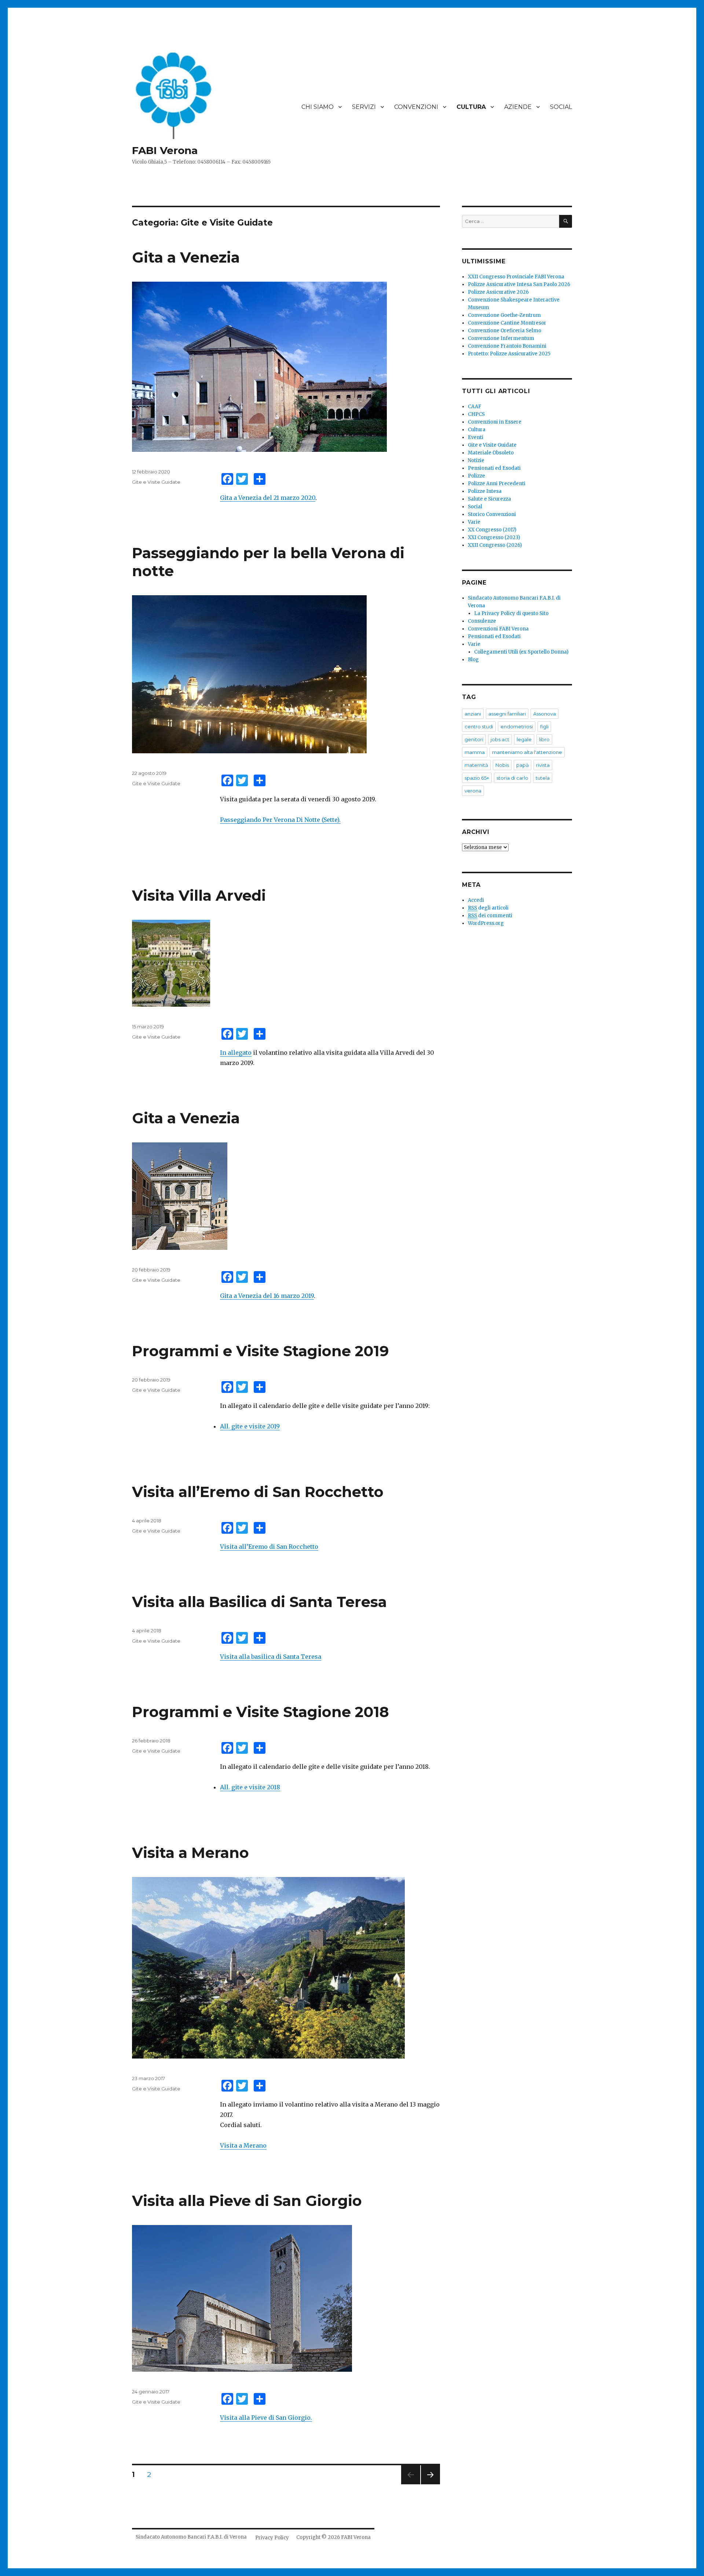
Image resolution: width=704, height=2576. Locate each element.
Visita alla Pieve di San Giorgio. (266, 2418)
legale (524, 739)
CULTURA (471, 107)
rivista (543, 765)
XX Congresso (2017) (492, 530)
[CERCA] (566, 221)
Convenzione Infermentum (501, 338)
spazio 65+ (477, 778)
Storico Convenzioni (492, 514)
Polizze (476, 476)
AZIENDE (518, 107)
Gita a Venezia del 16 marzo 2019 (267, 1296)
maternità (476, 765)
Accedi (476, 900)
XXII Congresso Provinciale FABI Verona (516, 277)
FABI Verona (165, 150)
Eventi (476, 437)
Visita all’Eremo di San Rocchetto (258, 1492)
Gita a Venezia (186, 257)
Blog (473, 660)
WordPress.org (486, 923)
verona (473, 791)
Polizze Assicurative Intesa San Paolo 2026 (519, 284)
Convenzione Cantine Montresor (507, 323)
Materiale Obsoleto (491, 453)
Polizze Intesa (485, 491)
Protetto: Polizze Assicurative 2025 (509, 354)
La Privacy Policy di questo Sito (511, 613)
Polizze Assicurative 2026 (498, 292)
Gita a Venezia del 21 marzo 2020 (268, 498)
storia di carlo (512, 778)
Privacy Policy (272, 2538)
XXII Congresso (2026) (495, 545)
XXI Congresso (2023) (494, 537)
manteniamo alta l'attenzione (527, 752)
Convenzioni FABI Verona (498, 629)
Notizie (476, 460)
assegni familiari (507, 714)
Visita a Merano (190, 1853)
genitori (474, 739)
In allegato (236, 1053)
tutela (543, 778)
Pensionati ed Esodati (494, 468)
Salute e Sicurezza (489, 499)
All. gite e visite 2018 (250, 1787)
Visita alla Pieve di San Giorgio (247, 2201)
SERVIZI (364, 107)
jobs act (500, 739)
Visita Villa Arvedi (199, 895)
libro (544, 739)
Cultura (477, 430)
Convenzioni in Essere (495, 422)
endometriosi (517, 727)
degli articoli (488, 908)
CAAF (475, 407)
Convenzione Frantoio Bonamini (507, 346)
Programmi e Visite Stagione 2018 (261, 1712)
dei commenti (490, 916)
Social (475, 507)
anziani (473, 714)
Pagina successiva (430, 2484)
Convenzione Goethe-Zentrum (504, 315)
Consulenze (482, 621)
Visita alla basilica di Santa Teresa (271, 1657)
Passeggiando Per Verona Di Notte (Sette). (280, 820)
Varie (474, 522)
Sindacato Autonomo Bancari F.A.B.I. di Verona (191, 2537)
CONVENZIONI (416, 107)
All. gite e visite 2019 (250, 1426)
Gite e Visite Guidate (156, 482)
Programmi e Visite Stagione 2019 (261, 1351)
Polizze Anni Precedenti (497, 484)
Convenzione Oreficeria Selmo (505, 331)
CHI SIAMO (318, 107)
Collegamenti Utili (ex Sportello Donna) (521, 652)
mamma (475, 752)
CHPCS (476, 414)
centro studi (479, 727)
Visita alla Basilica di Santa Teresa (259, 1602)
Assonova (544, 714)
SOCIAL (561, 107)
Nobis (502, 765)
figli (544, 727)
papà (522, 765)
